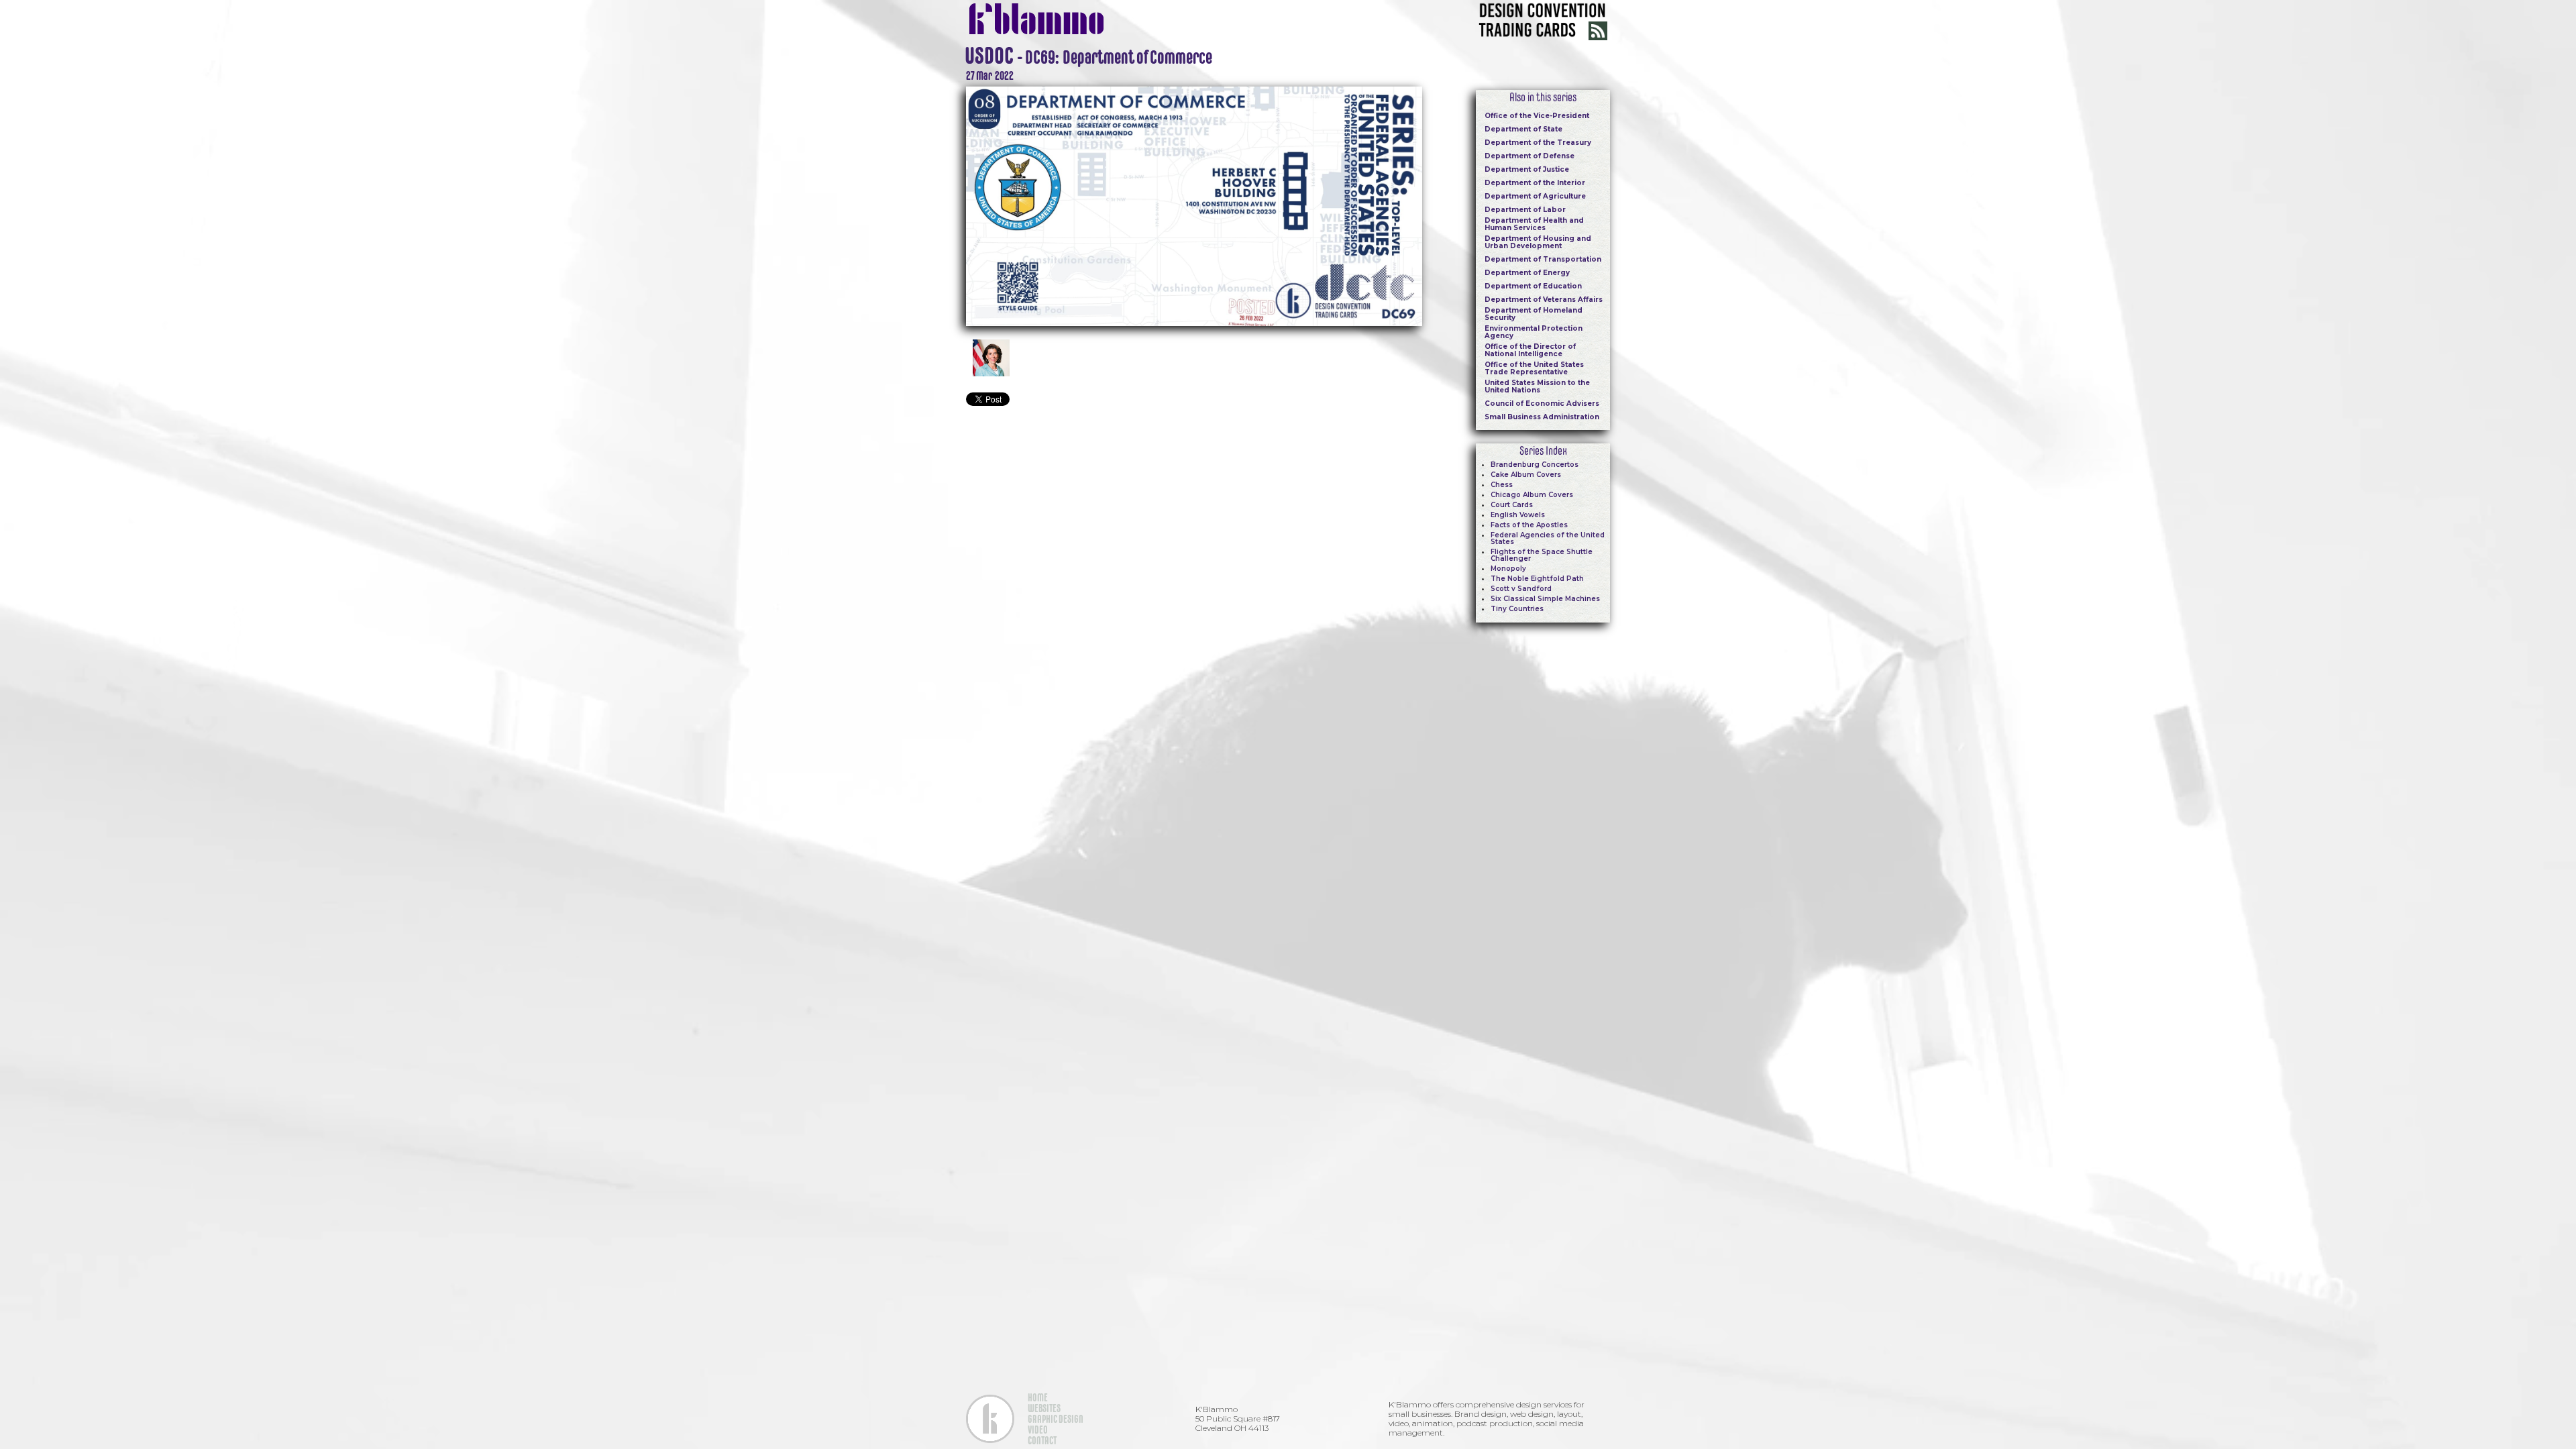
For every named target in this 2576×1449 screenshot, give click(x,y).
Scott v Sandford (1521, 589)
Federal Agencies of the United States (1548, 538)
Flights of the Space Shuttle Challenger (1542, 555)
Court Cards (1512, 505)
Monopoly (1508, 569)
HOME (1038, 1397)
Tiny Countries (1517, 609)
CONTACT (1042, 1440)
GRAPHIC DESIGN (1056, 1419)
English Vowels (1518, 515)
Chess (1502, 485)
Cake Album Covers (1526, 475)
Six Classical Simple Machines (1545, 599)
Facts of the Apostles (1529, 525)
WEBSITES (1044, 1408)
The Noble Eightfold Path (1537, 579)
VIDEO (1038, 1430)
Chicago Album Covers (1532, 495)
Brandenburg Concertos (1535, 465)
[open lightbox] (1194, 205)
